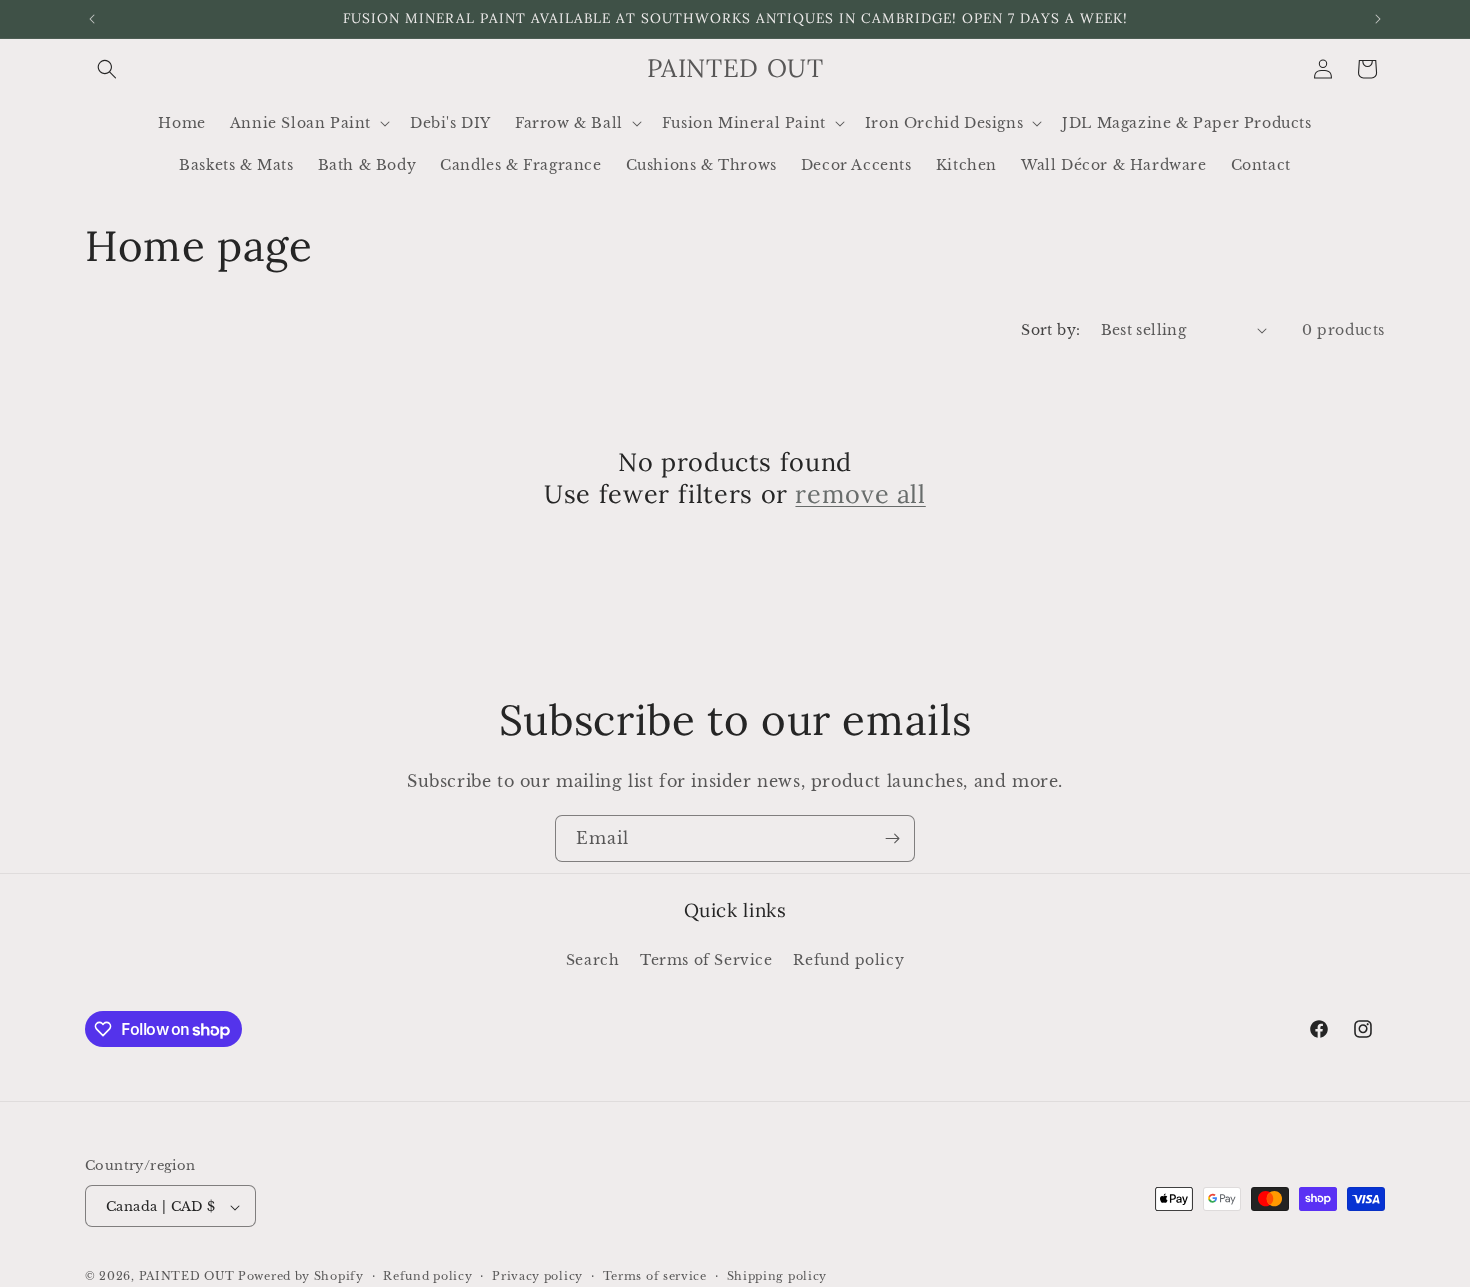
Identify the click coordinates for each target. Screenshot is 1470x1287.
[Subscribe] (892, 838)
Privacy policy (537, 1276)
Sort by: (1050, 330)
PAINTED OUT (187, 1277)
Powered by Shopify (301, 1277)
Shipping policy (777, 1276)
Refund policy (848, 959)
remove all (860, 494)
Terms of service (655, 1276)
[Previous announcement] (92, 19)
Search (593, 959)
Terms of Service (706, 959)
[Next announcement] (1378, 19)
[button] (107, 69)
